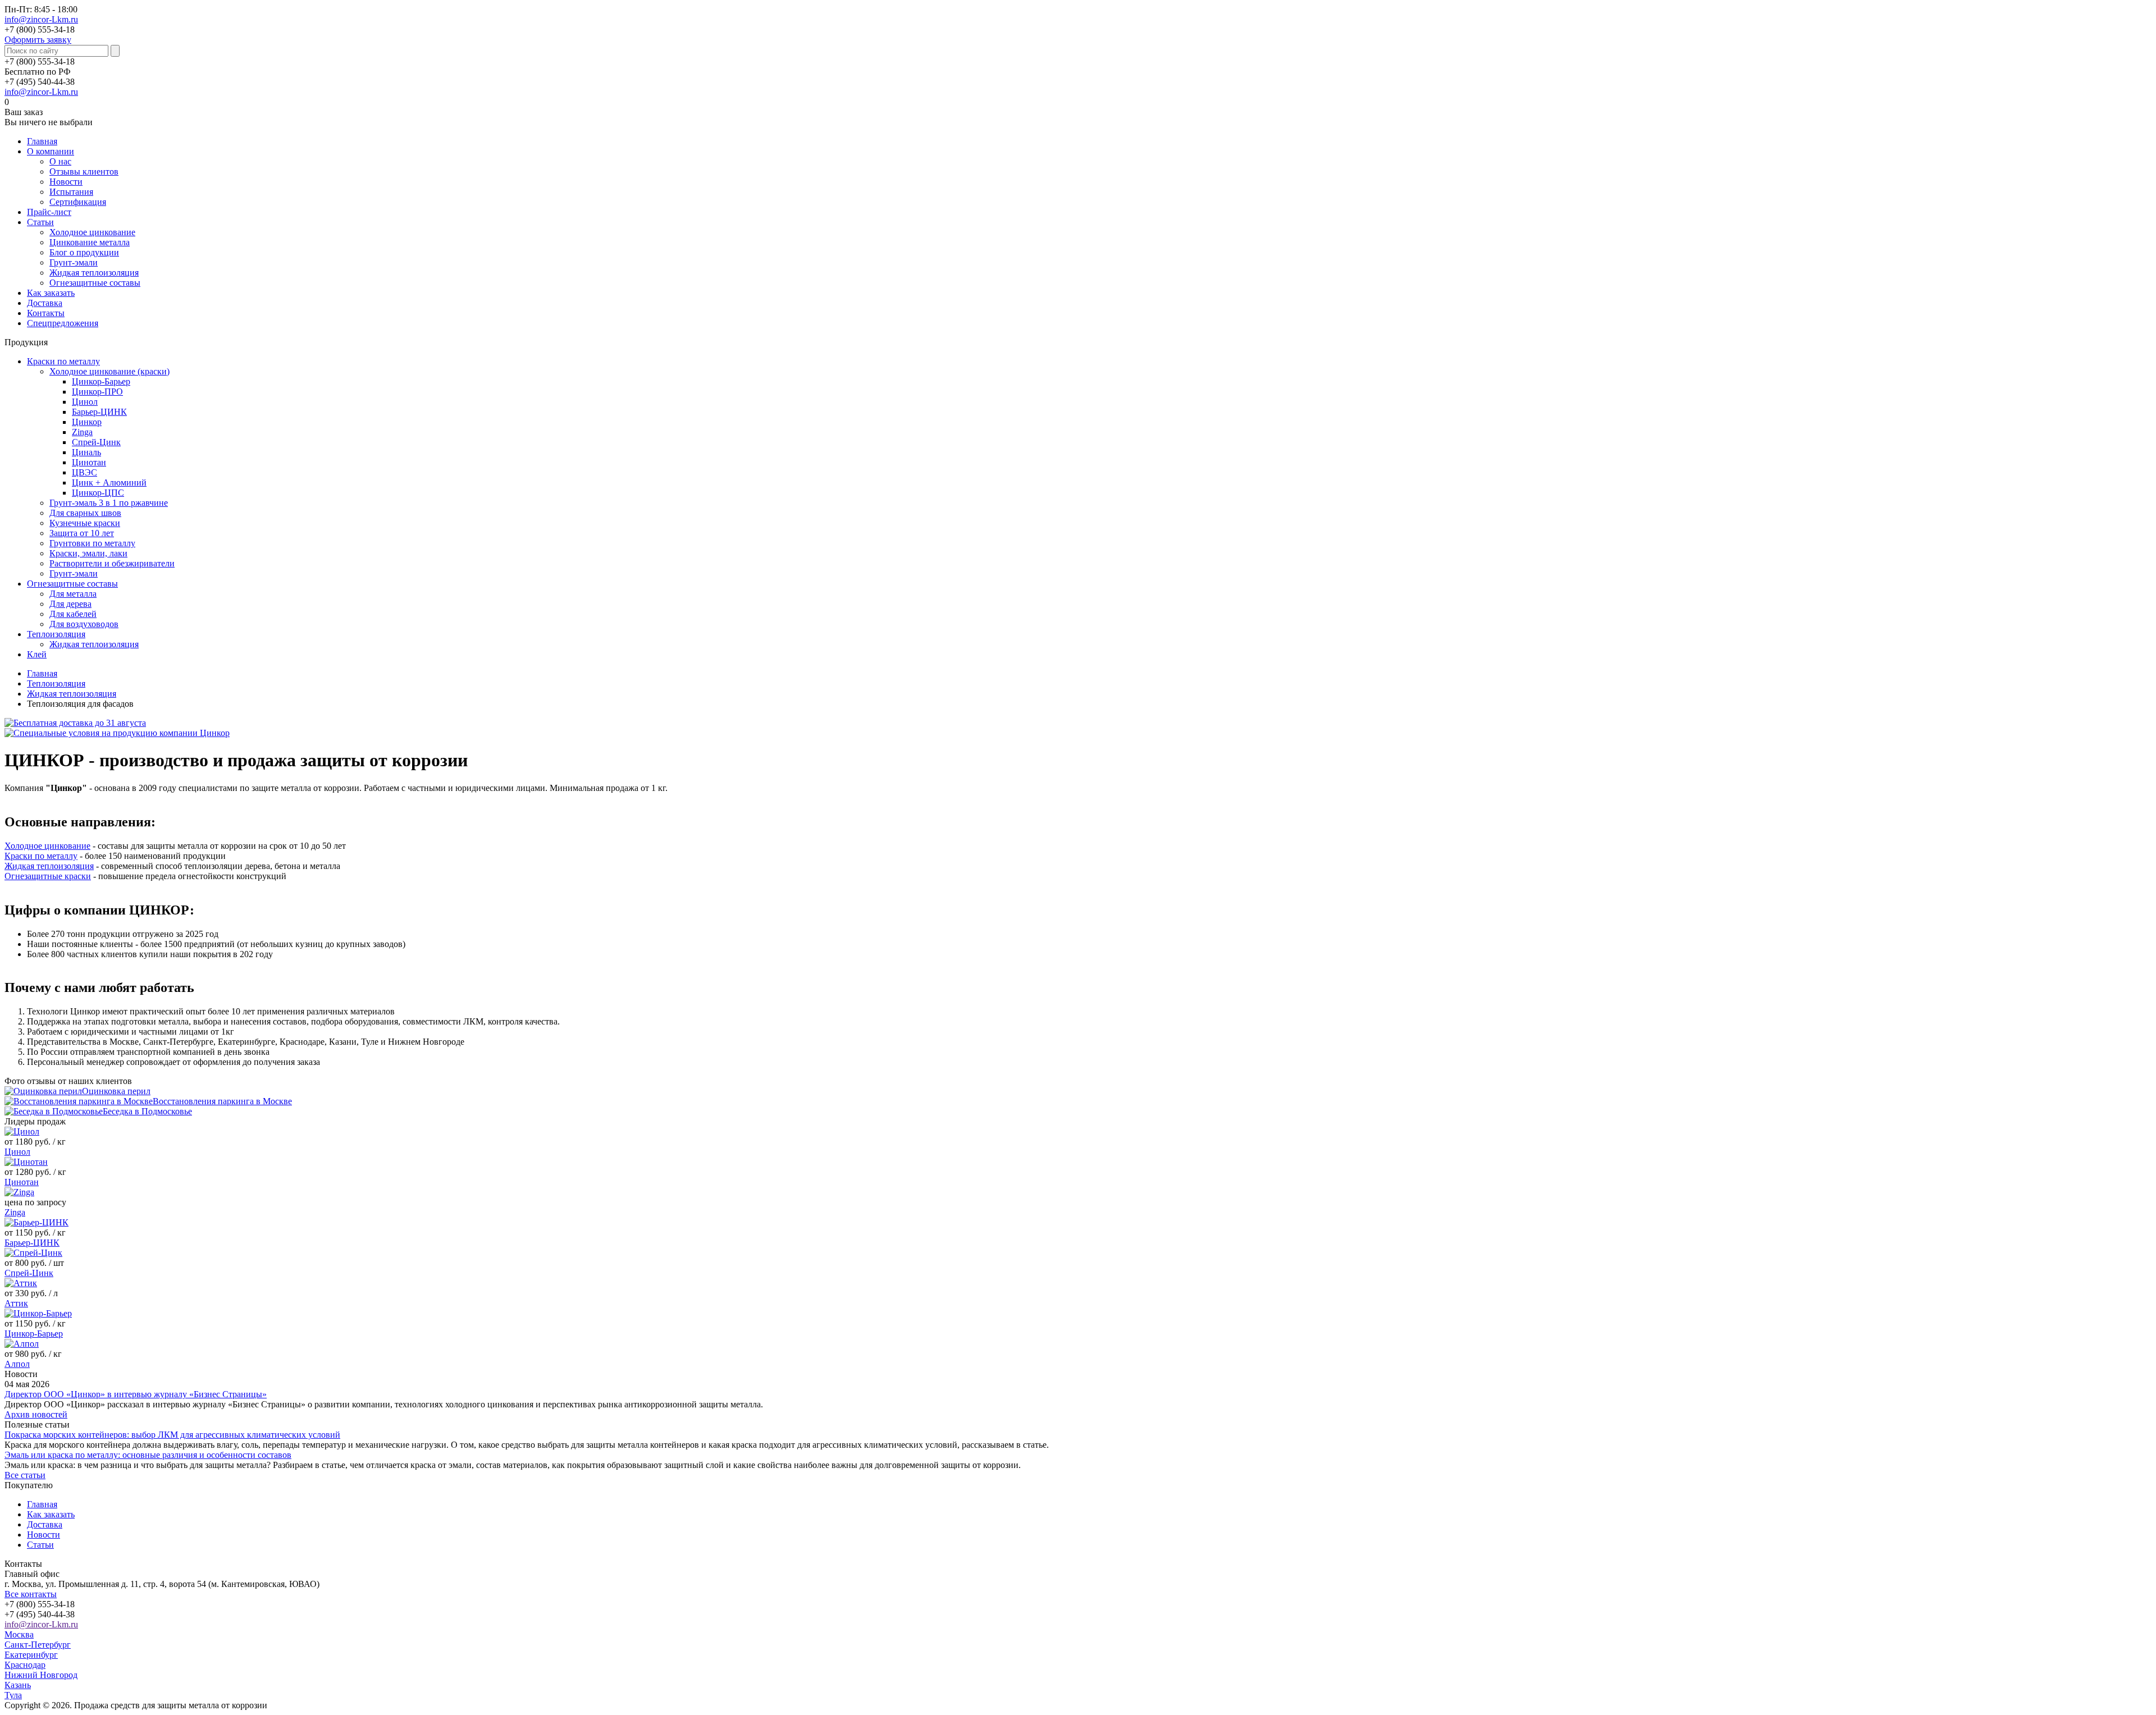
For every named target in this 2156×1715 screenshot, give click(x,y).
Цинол (85, 402)
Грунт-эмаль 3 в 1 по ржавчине (109, 503)
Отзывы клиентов (84, 171)
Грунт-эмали (74, 262)
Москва (19, 1634)
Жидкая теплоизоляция (94, 273)
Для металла (73, 594)
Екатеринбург (31, 1655)
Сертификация (78, 202)
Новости (66, 182)
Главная (42, 141)
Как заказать (51, 293)
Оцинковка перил (116, 1091)
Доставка (45, 303)
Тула (13, 1695)
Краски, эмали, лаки (88, 553)
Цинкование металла (90, 242)
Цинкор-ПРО (97, 392)
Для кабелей (73, 614)
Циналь (86, 452)
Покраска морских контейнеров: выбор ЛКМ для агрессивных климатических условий (172, 1435)
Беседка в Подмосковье (147, 1111)
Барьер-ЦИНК (99, 412)
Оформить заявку (38, 40)
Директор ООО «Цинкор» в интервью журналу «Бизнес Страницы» (136, 1394)
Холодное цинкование (92, 232)
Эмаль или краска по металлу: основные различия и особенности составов (148, 1455)
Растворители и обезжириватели (112, 563)
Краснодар (25, 1665)
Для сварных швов (85, 513)
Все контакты (31, 1594)
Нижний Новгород (41, 1675)
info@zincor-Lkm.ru (41, 19)
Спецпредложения (63, 323)
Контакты (46, 313)
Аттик (16, 1303)
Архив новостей (36, 1414)
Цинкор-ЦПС (98, 493)
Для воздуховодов (84, 624)
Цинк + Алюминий (109, 483)
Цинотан (89, 462)
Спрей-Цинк (96, 442)
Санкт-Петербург (38, 1645)
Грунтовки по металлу (92, 543)
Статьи (40, 222)
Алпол (17, 1364)
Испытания (71, 192)
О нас (60, 161)
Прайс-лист (49, 212)
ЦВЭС (84, 472)
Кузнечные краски (85, 523)
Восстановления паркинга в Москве (222, 1101)
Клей (37, 654)
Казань (18, 1685)
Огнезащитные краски (48, 876)
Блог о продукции (84, 252)
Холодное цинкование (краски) (109, 371)
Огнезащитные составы (95, 283)
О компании (51, 151)
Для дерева (70, 604)
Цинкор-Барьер (101, 381)
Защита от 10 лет (82, 533)
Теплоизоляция (56, 634)
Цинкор (87, 422)
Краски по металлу (63, 361)
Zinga (82, 432)
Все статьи (25, 1475)
